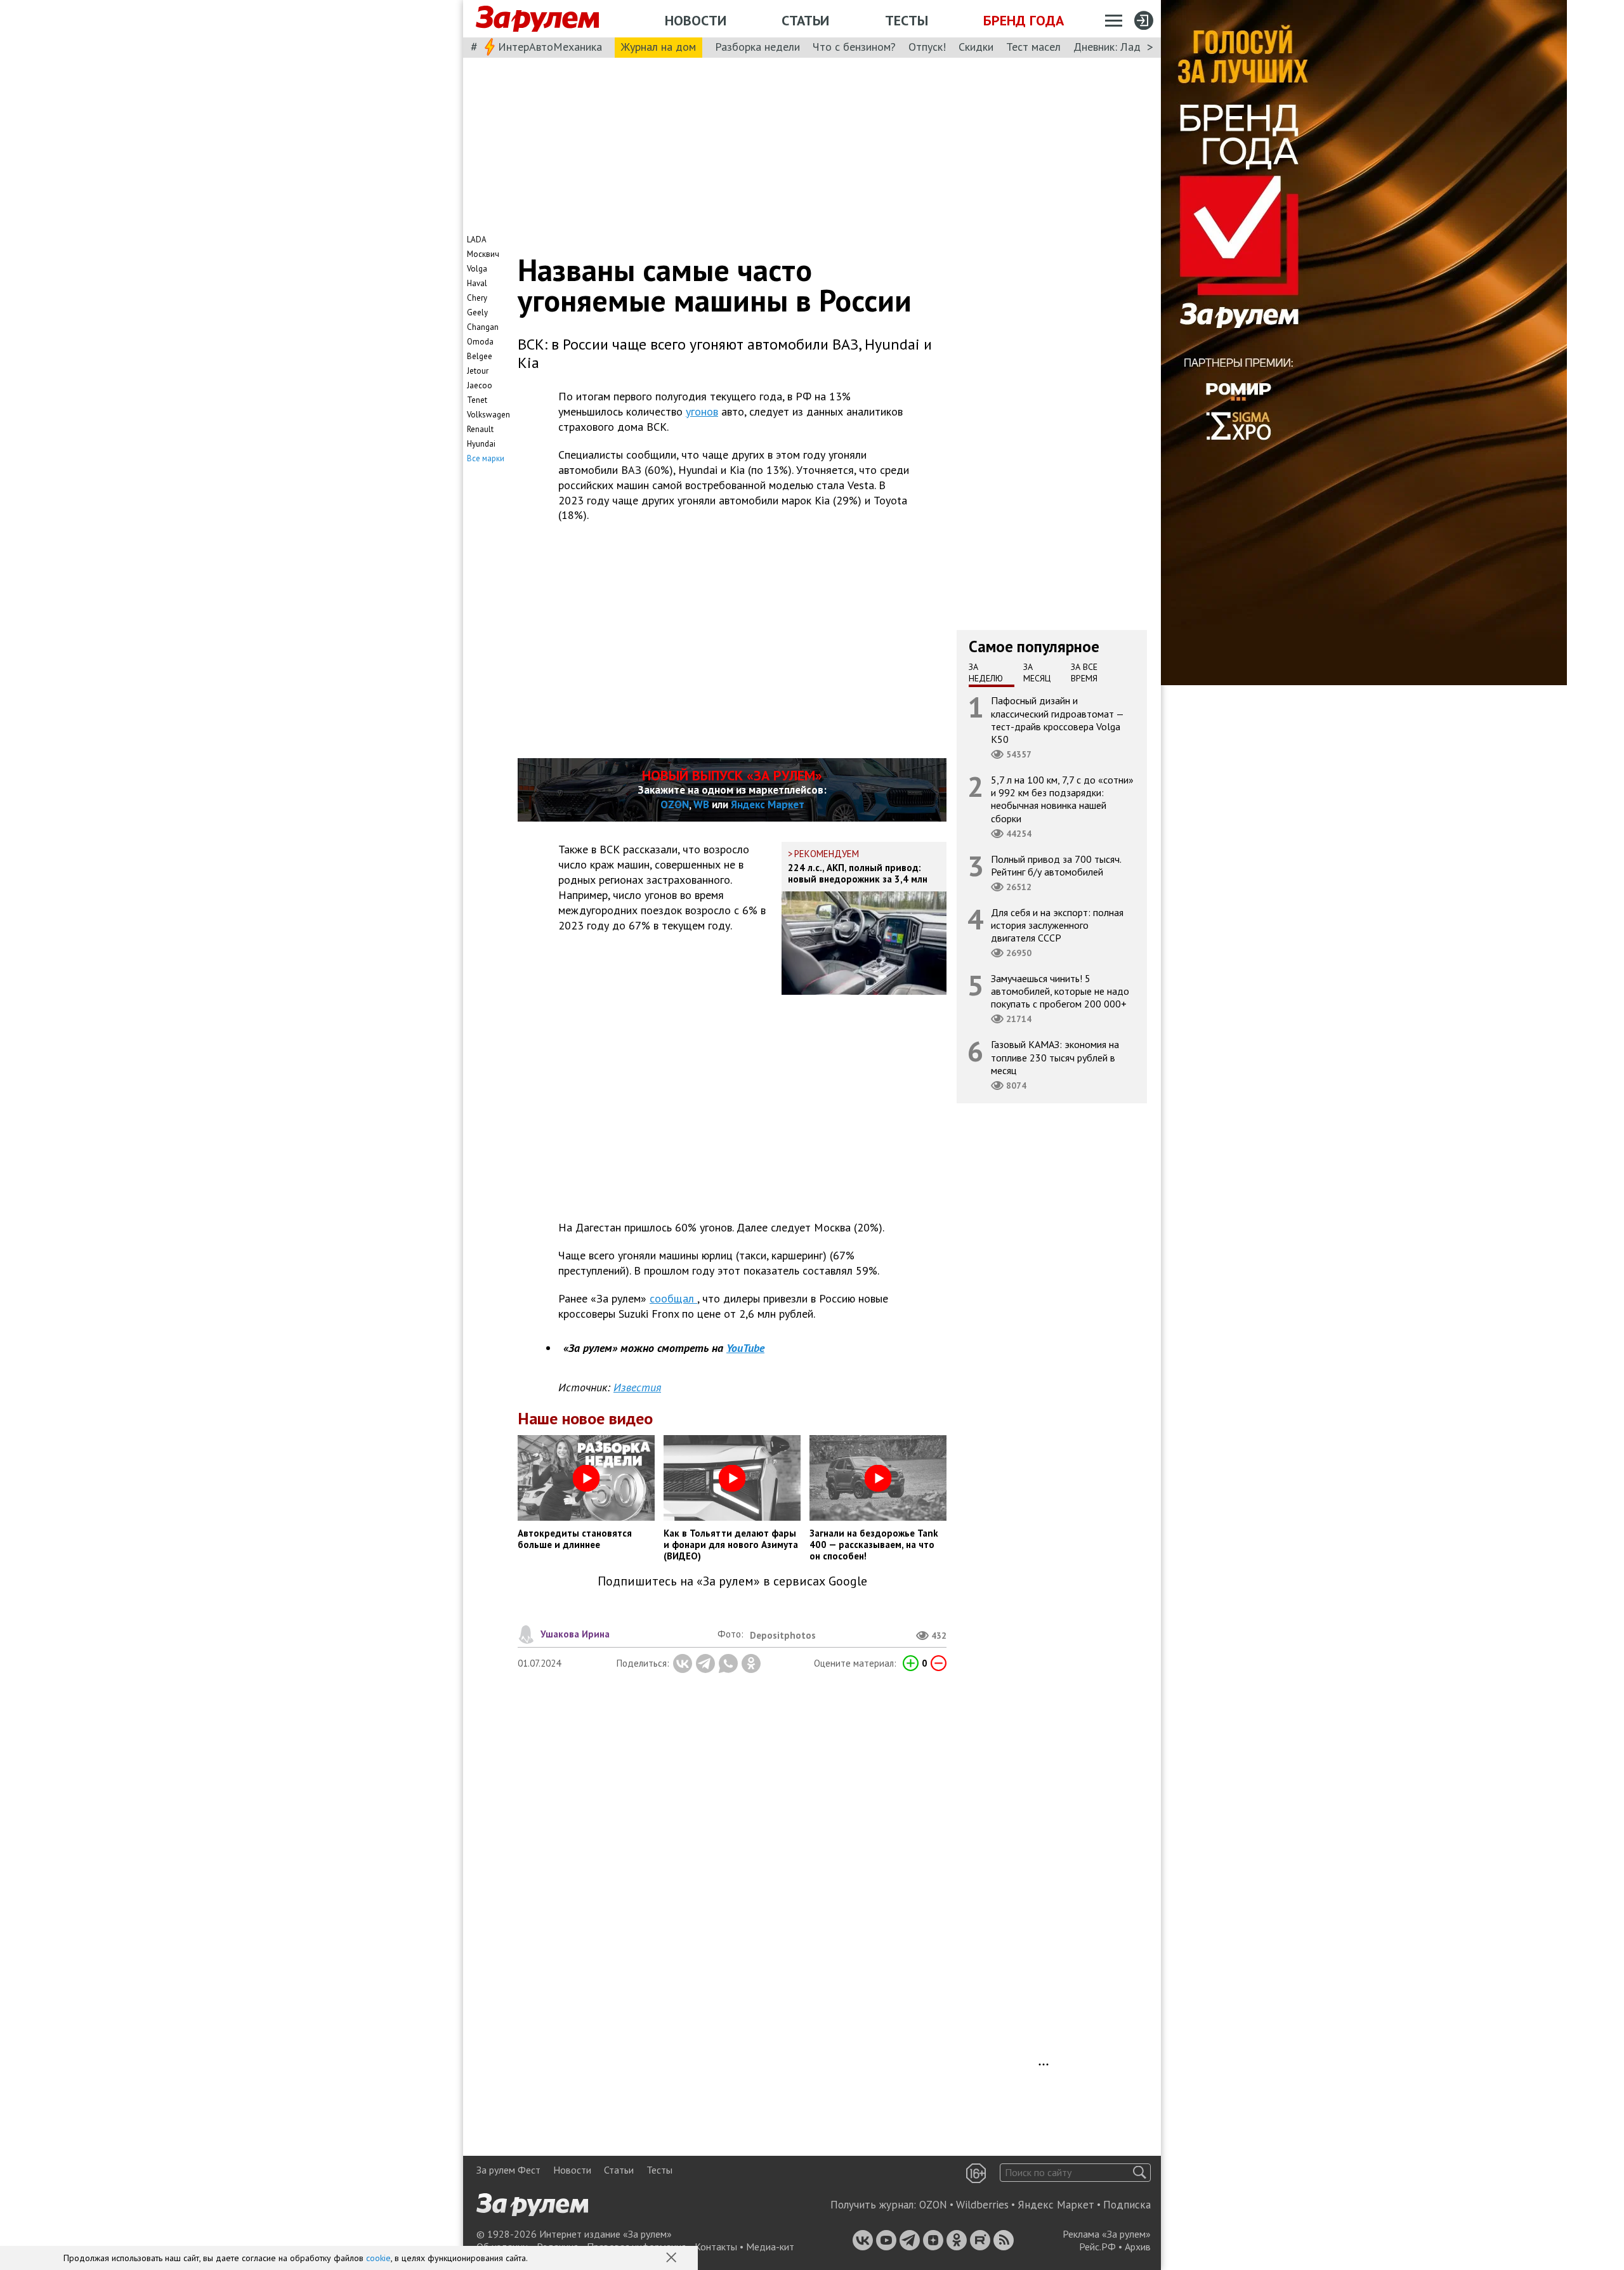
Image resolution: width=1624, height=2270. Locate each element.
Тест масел (1033, 47)
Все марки (486, 458)
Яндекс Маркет (768, 804)
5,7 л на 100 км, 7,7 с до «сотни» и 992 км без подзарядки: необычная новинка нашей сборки (1062, 799)
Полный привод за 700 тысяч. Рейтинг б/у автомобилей (1056, 865)
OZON (675, 804)
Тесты (907, 20)
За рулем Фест (508, 2170)
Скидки (976, 47)
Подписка (1127, 2205)
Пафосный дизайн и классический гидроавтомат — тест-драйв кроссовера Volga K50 (1058, 720)
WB (701, 804)
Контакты (716, 2247)
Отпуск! (927, 47)
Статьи (805, 20)
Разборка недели (757, 47)
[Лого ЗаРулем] (537, 19)
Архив (1138, 2247)
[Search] (1140, 2173)
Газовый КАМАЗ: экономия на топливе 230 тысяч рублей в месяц (1055, 1057)
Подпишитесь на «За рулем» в (732, 1581)
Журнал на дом (658, 47)
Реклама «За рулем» (1107, 2234)
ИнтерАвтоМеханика (550, 47)
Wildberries (982, 2205)
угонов (702, 411)
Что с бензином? (854, 47)
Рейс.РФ (1097, 2247)
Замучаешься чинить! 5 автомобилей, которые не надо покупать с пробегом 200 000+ (1060, 991)
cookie (378, 2258)
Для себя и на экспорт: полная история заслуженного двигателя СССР (1057, 924)
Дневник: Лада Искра (1126, 47)
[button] (672, 2259)
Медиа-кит (770, 2247)
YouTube (745, 1348)
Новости (696, 20)
